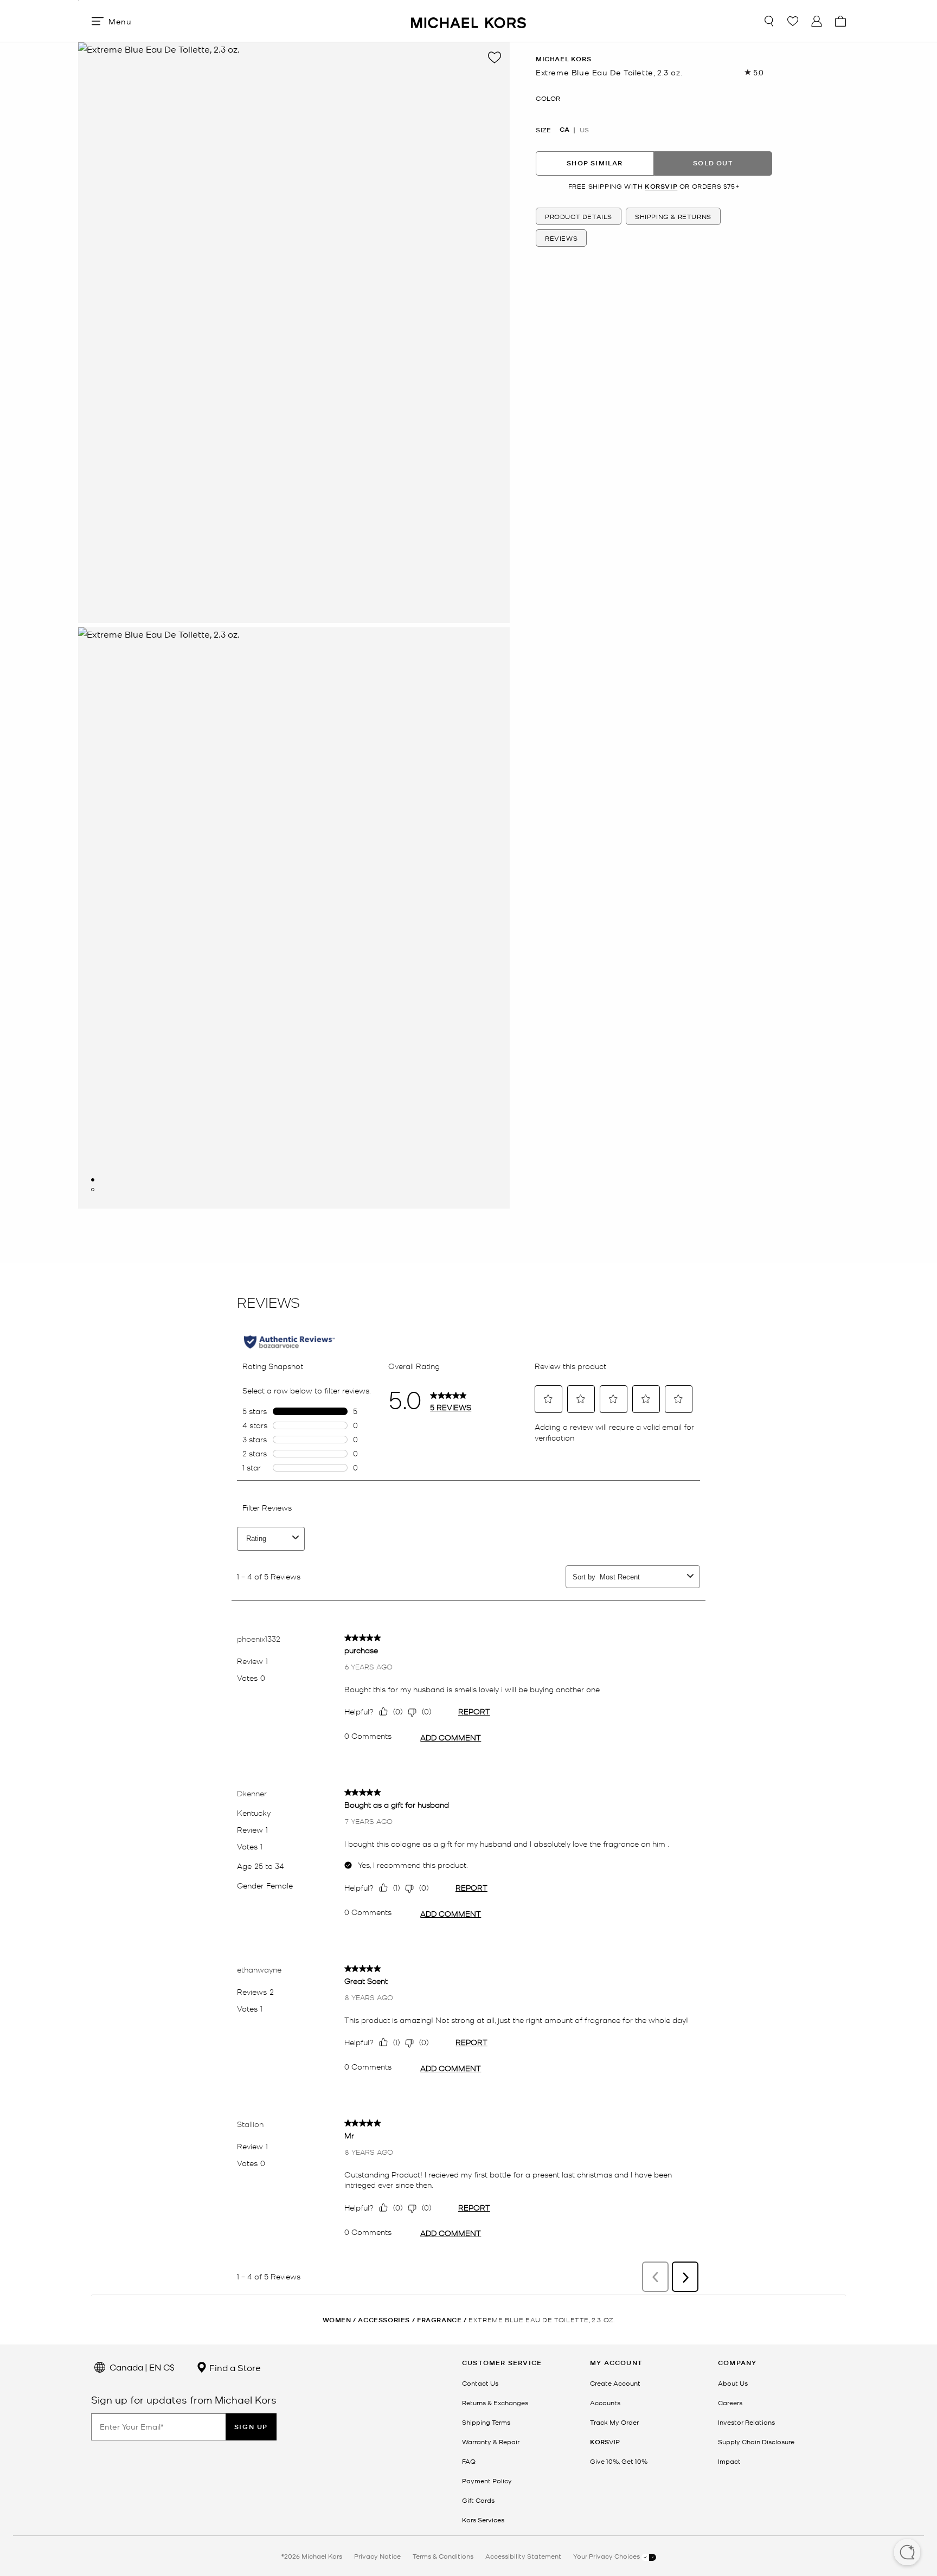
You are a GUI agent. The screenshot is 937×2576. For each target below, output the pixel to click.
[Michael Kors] (468, 21)
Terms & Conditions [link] (443, 2556)
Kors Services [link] (483, 2520)
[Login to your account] (817, 21)
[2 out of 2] (93, 1190)
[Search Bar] (769, 21)
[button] (907, 2553)
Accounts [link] (605, 2402)
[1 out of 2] (93, 1180)
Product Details (579, 216)
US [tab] (584, 129)
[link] (605, 2442)
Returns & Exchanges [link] (495, 2402)
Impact (729, 2461)
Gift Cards (478, 2500)
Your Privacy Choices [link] (607, 2556)
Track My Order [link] (614, 2422)
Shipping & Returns (673, 216)
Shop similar (595, 163)
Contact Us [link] (480, 2383)
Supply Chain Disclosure (756, 2442)
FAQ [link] (469, 2461)
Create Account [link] (615, 2383)
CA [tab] (564, 129)
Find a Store (234, 2367)
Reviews (561, 238)
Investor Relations (746, 2422)
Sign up (251, 2427)
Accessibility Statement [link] (523, 2556)
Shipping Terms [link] (486, 2422)
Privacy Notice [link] (377, 2556)
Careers (730, 2402)
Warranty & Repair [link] (491, 2442)
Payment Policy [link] (487, 2481)
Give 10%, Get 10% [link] (619, 2461)
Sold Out (713, 163)
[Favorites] (793, 21)
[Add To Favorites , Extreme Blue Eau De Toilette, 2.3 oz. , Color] (495, 57)
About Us (733, 2383)
